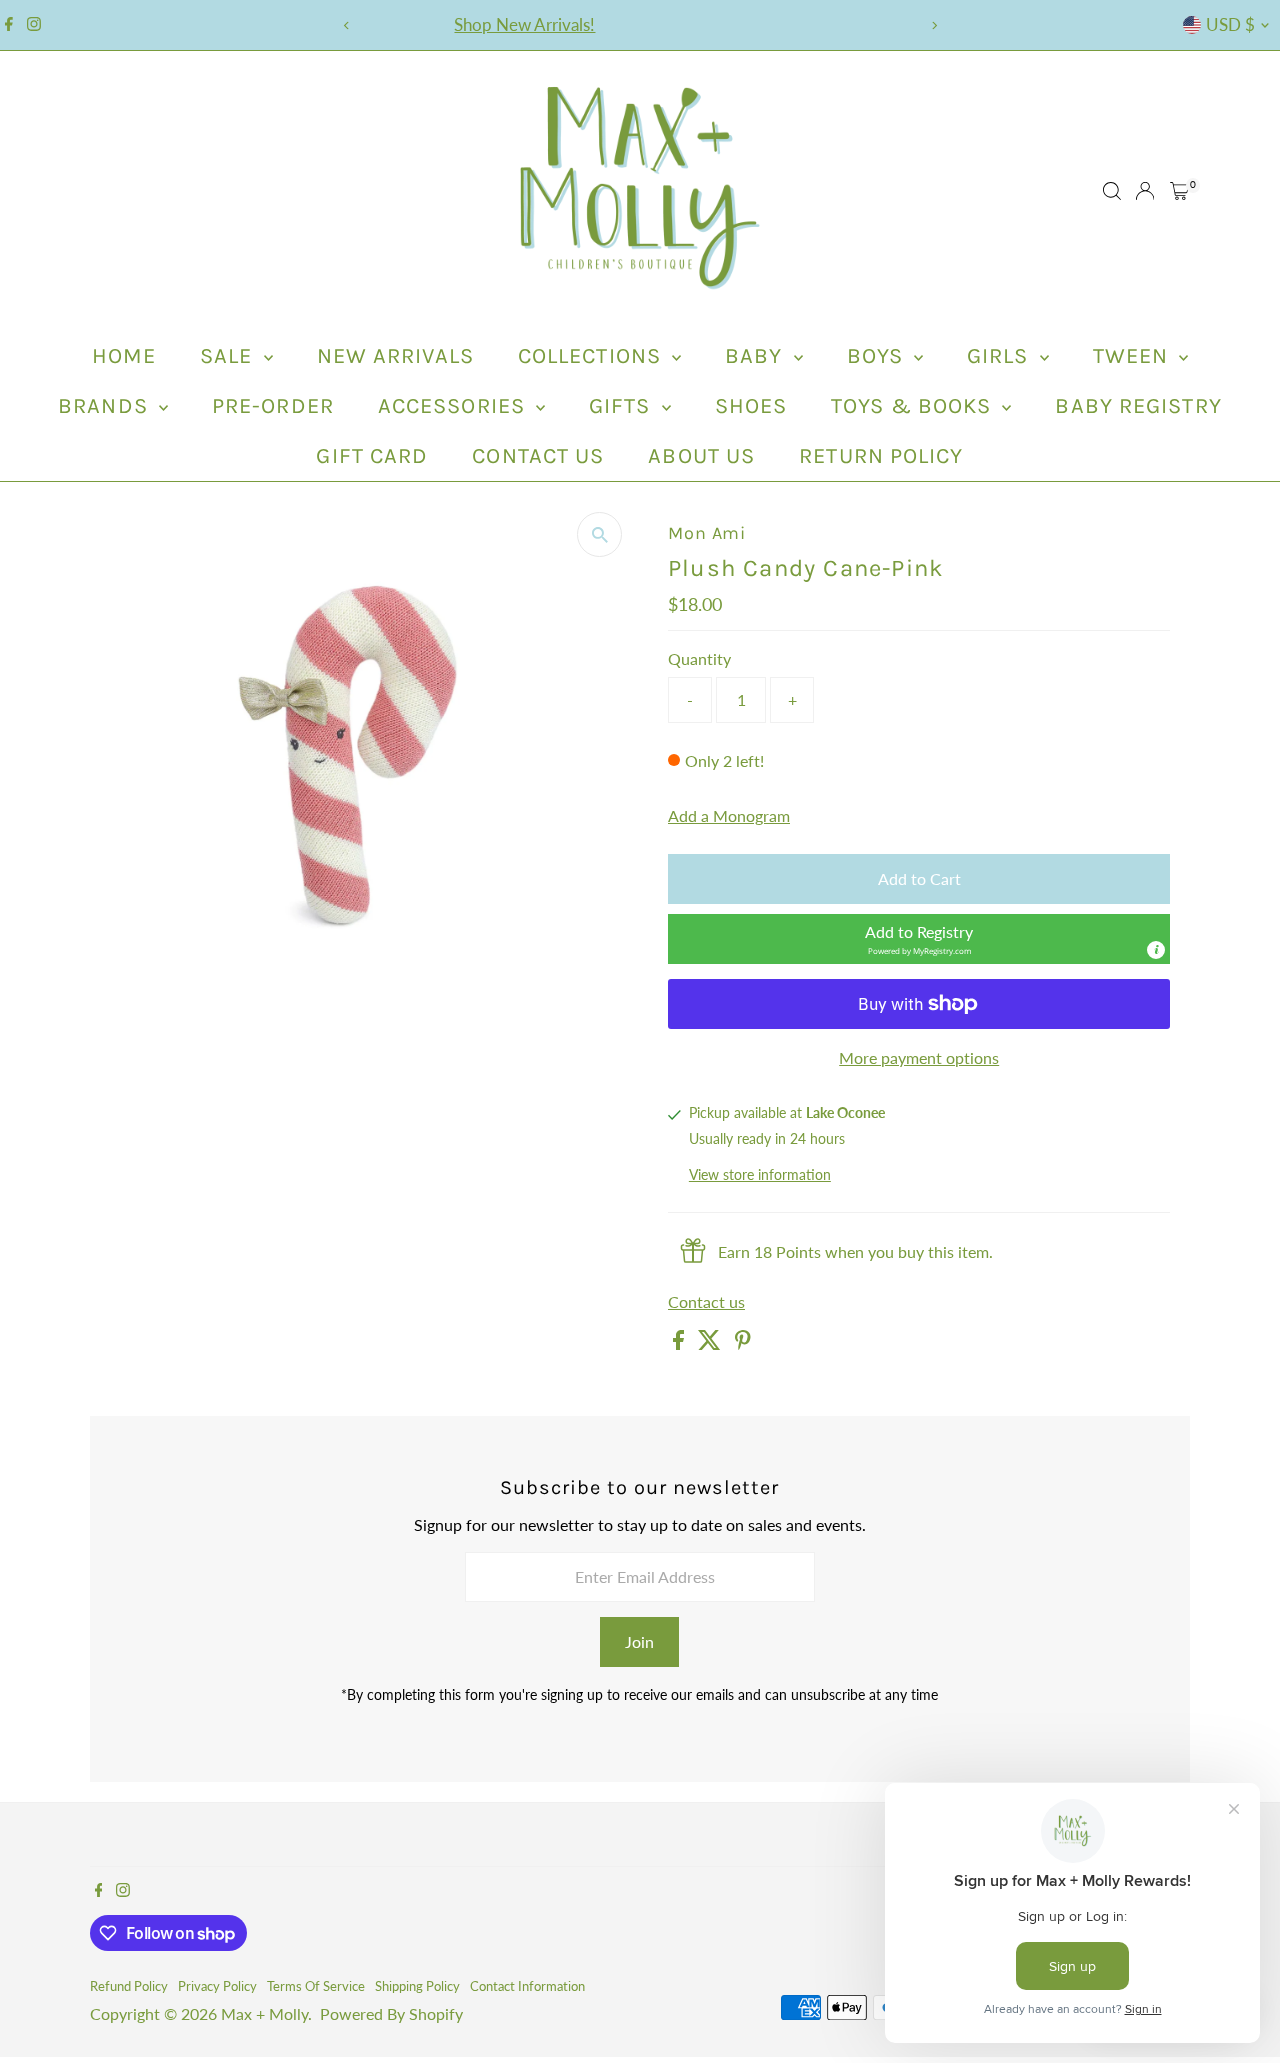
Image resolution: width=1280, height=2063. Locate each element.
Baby (757, 356)
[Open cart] (1179, 191)
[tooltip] (1156, 950)
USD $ (1230, 24)
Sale (229, 356)
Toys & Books (914, 406)
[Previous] (346, 25)
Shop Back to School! (657, 24)
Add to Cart (919, 878)
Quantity (699, 658)
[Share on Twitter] (711, 1343)
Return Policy (881, 456)
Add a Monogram (729, 816)
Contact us (706, 1302)
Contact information (527, 1986)
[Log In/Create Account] (1145, 191)
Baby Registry (1138, 406)
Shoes (751, 406)
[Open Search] (1112, 191)
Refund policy (129, 1986)
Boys (878, 356)
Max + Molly (264, 2013)
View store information (760, 1176)
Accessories (454, 406)
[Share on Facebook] (680, 1343)
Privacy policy (217, 1986)
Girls (1001, 356)
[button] (919, 939)
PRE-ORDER (273, 406)
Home (124, 356)
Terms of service (316, 1986)
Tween (1134, 356)
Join (639, 1641)
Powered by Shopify (391, 2013)
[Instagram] (34, 25)
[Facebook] (9, 25)
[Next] (933, 25)
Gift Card (372, 456)
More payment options (919, 1057)
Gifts (623, 406)
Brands (106, 406)
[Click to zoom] (599, 534)
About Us (701, 456)
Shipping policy (417, 1986)
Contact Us (538, 456)
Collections (592, 356)
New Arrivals (395, 356)
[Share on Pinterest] (743, 1343)
